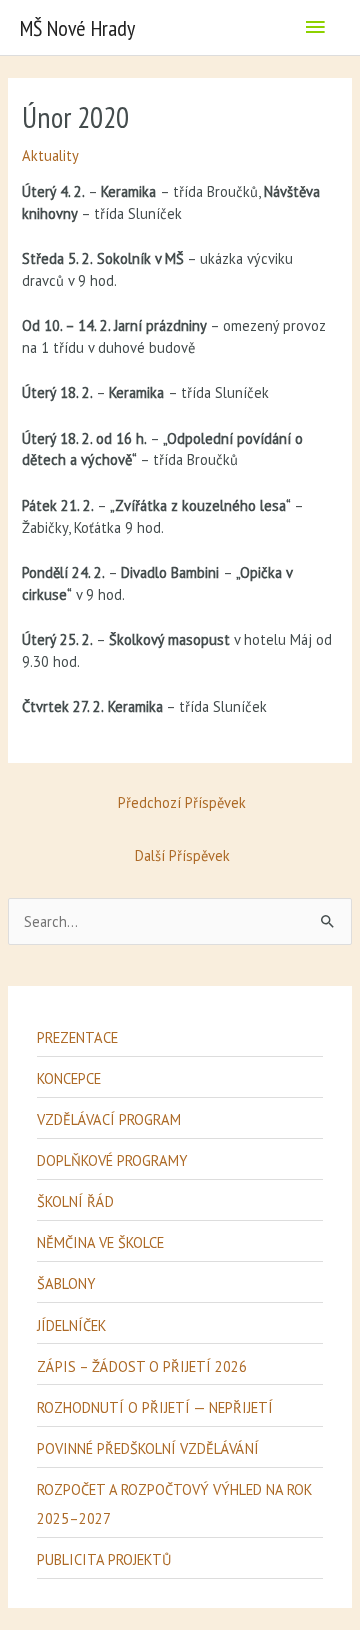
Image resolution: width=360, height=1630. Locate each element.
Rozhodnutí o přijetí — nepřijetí (155, 1407)
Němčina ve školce (100, 1242)
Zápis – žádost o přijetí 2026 (142, 1366)
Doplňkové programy (112, 1160)
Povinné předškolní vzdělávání (148, 1448)
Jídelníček (71, 1325)
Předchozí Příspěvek (182, 802)
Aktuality (50, 155)
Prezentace (77, 1037)
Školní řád (75, 1201)
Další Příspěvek (182, 855)
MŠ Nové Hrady (77, 28)
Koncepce (69, 1078)
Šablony (66, 1283)
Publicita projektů (104, 1559)
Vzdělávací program (109, 1119)
